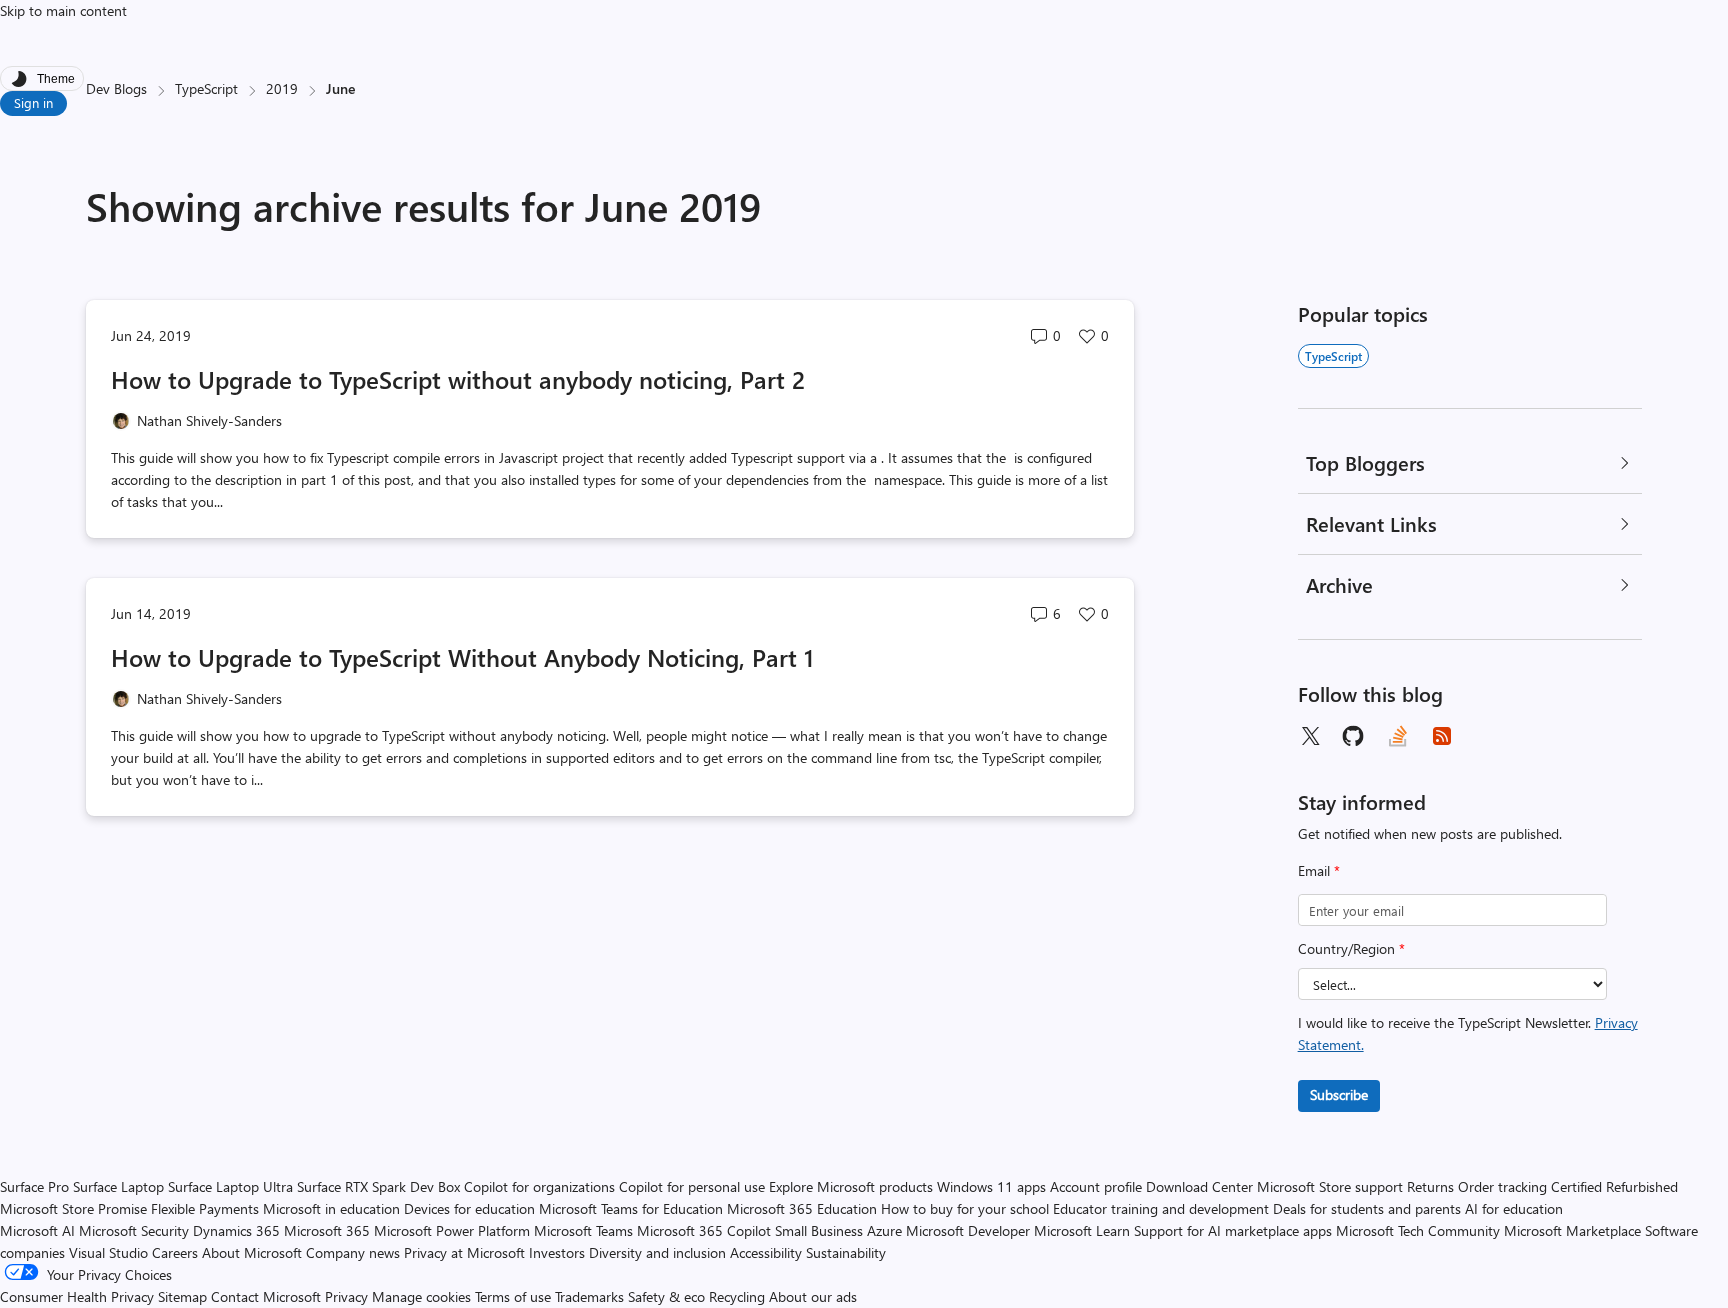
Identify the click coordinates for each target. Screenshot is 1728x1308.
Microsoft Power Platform (452, 1230)
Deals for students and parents (1367, 1208)
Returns (1430, 1186)
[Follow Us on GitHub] (1354, 736)
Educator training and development (1161, 1208)
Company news (353, 1252)
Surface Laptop (118, 1186)
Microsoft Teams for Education (631, 1208)
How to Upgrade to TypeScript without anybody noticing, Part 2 (458, 379)
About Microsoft (252, 1252)
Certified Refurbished (1614, 1186)
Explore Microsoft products (851, 1186)
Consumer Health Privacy (77, 1296)
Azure (884, 1230)
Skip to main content (63, 10)
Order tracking (1502, 1186)
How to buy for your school (965, 1208)
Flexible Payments (205, 1208)
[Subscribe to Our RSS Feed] (1442, 736)
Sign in (33, 102)
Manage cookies (421, 1296)
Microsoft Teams (583, 1230)
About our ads (813, 1296)
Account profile (1096, 1186)
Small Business (819, 1230)
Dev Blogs (116, 88)
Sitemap (182, 1296)
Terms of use (513, 1296)
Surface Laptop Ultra (230, 1186)
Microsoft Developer (968, 1230)
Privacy (348, 1296)
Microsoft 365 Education (802, 1208)
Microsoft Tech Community (1418, 1230)
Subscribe (1339, 1094)
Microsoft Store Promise (73, 1208)
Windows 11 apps (991, 1186)
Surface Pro (34, 1186)
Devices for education (469, 1208)
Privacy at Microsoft (464, 1252)
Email (1319, 870)
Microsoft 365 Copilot (704, 1230)
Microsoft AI (37, 1230)
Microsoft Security (134, 1230)
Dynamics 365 (236, 1230)
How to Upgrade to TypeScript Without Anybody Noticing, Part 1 (462, 657)
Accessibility (766, 1252)
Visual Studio (108, 1252)
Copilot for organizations (539, 1186)
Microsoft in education (331, 1208)
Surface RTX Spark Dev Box (378, 1186)
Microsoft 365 (327, 1230)
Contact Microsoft (266, 1296)
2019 (282, 88)
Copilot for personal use (692, 1186)
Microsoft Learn (1082, 1230)
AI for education (1514, 1208)
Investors (557, 1252)
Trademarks (589, 1296)
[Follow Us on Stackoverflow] (1398, 736)
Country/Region (1351, 948)
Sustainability (846, 1252)
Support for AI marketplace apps (1233, 1230)
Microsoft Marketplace (1572, 1230)
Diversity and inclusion (657, 1252)
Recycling (737, 1296)
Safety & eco (666, 1296)
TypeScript (206, 88)
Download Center (1199, 1186)
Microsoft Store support (1330, 1186)
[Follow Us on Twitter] (1310, 736)
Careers (175, 1252)
